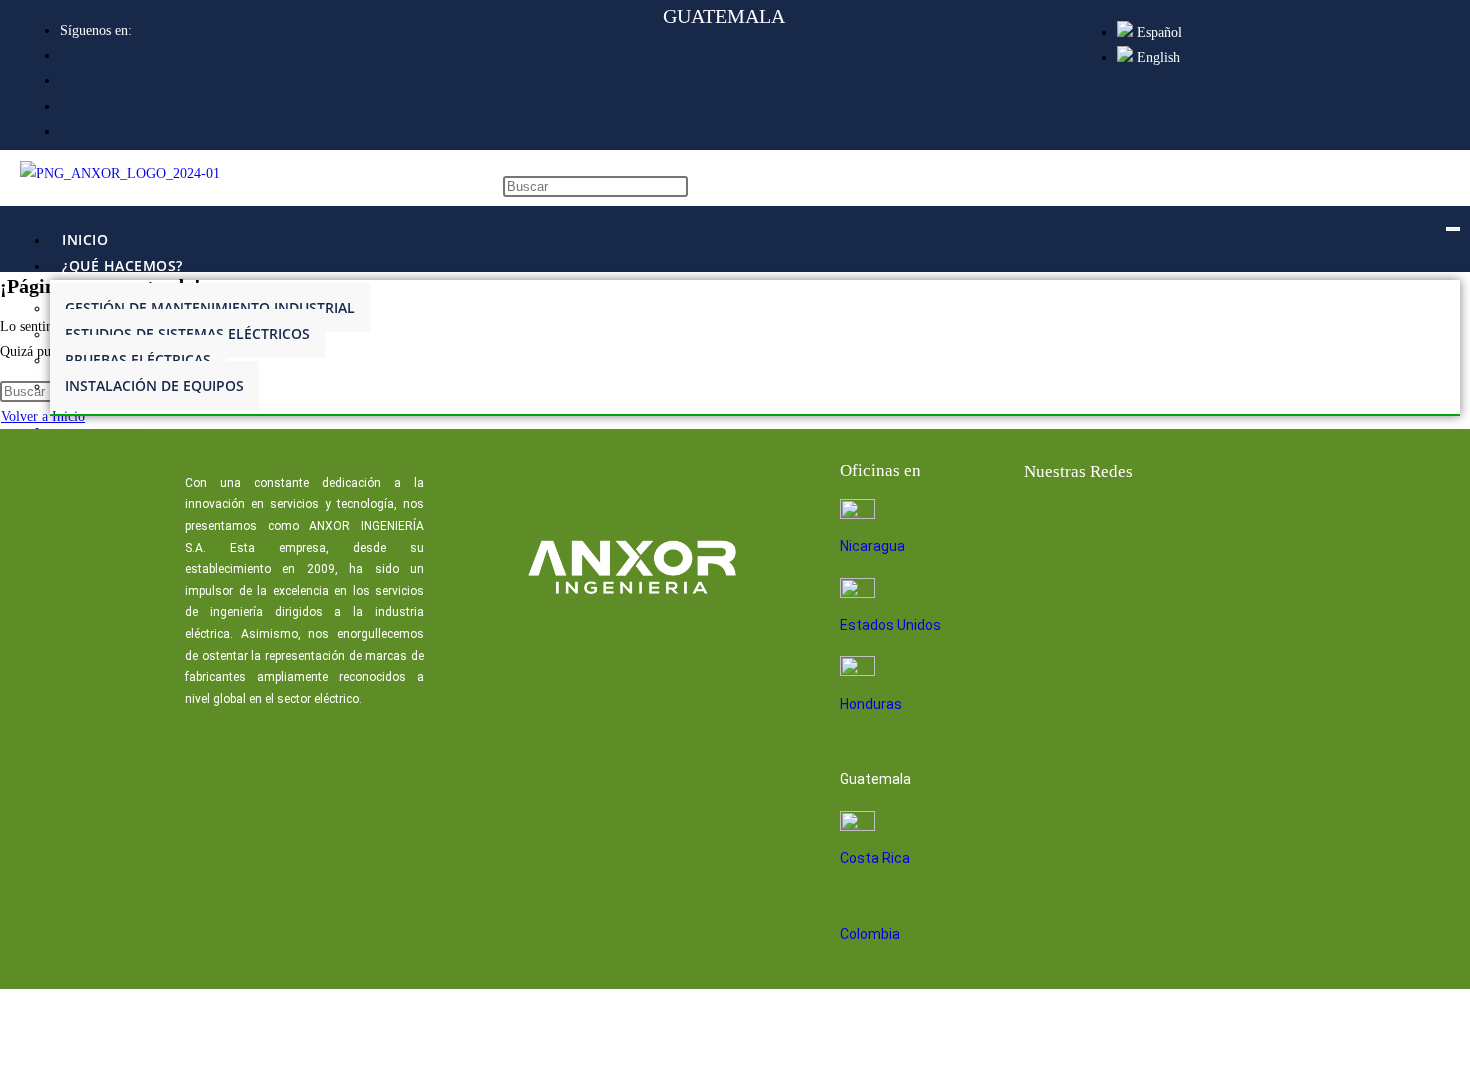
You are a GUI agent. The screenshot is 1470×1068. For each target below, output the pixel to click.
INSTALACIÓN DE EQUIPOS (154, 385)
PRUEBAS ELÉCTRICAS (138, 359)
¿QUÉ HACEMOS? (122, 265)
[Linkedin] (1110, 525)
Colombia (870, 934)
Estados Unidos (890, 625)
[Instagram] (1238, 525)
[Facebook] (1046, 525)
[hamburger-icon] (1453, 229)
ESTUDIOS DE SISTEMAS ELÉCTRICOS (187, 333)
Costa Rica (875, 858)
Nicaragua (872, 546)
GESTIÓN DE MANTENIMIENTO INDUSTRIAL (210, 307)
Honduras (871, 704)
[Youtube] (1174, 525)
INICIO (85, 239)
